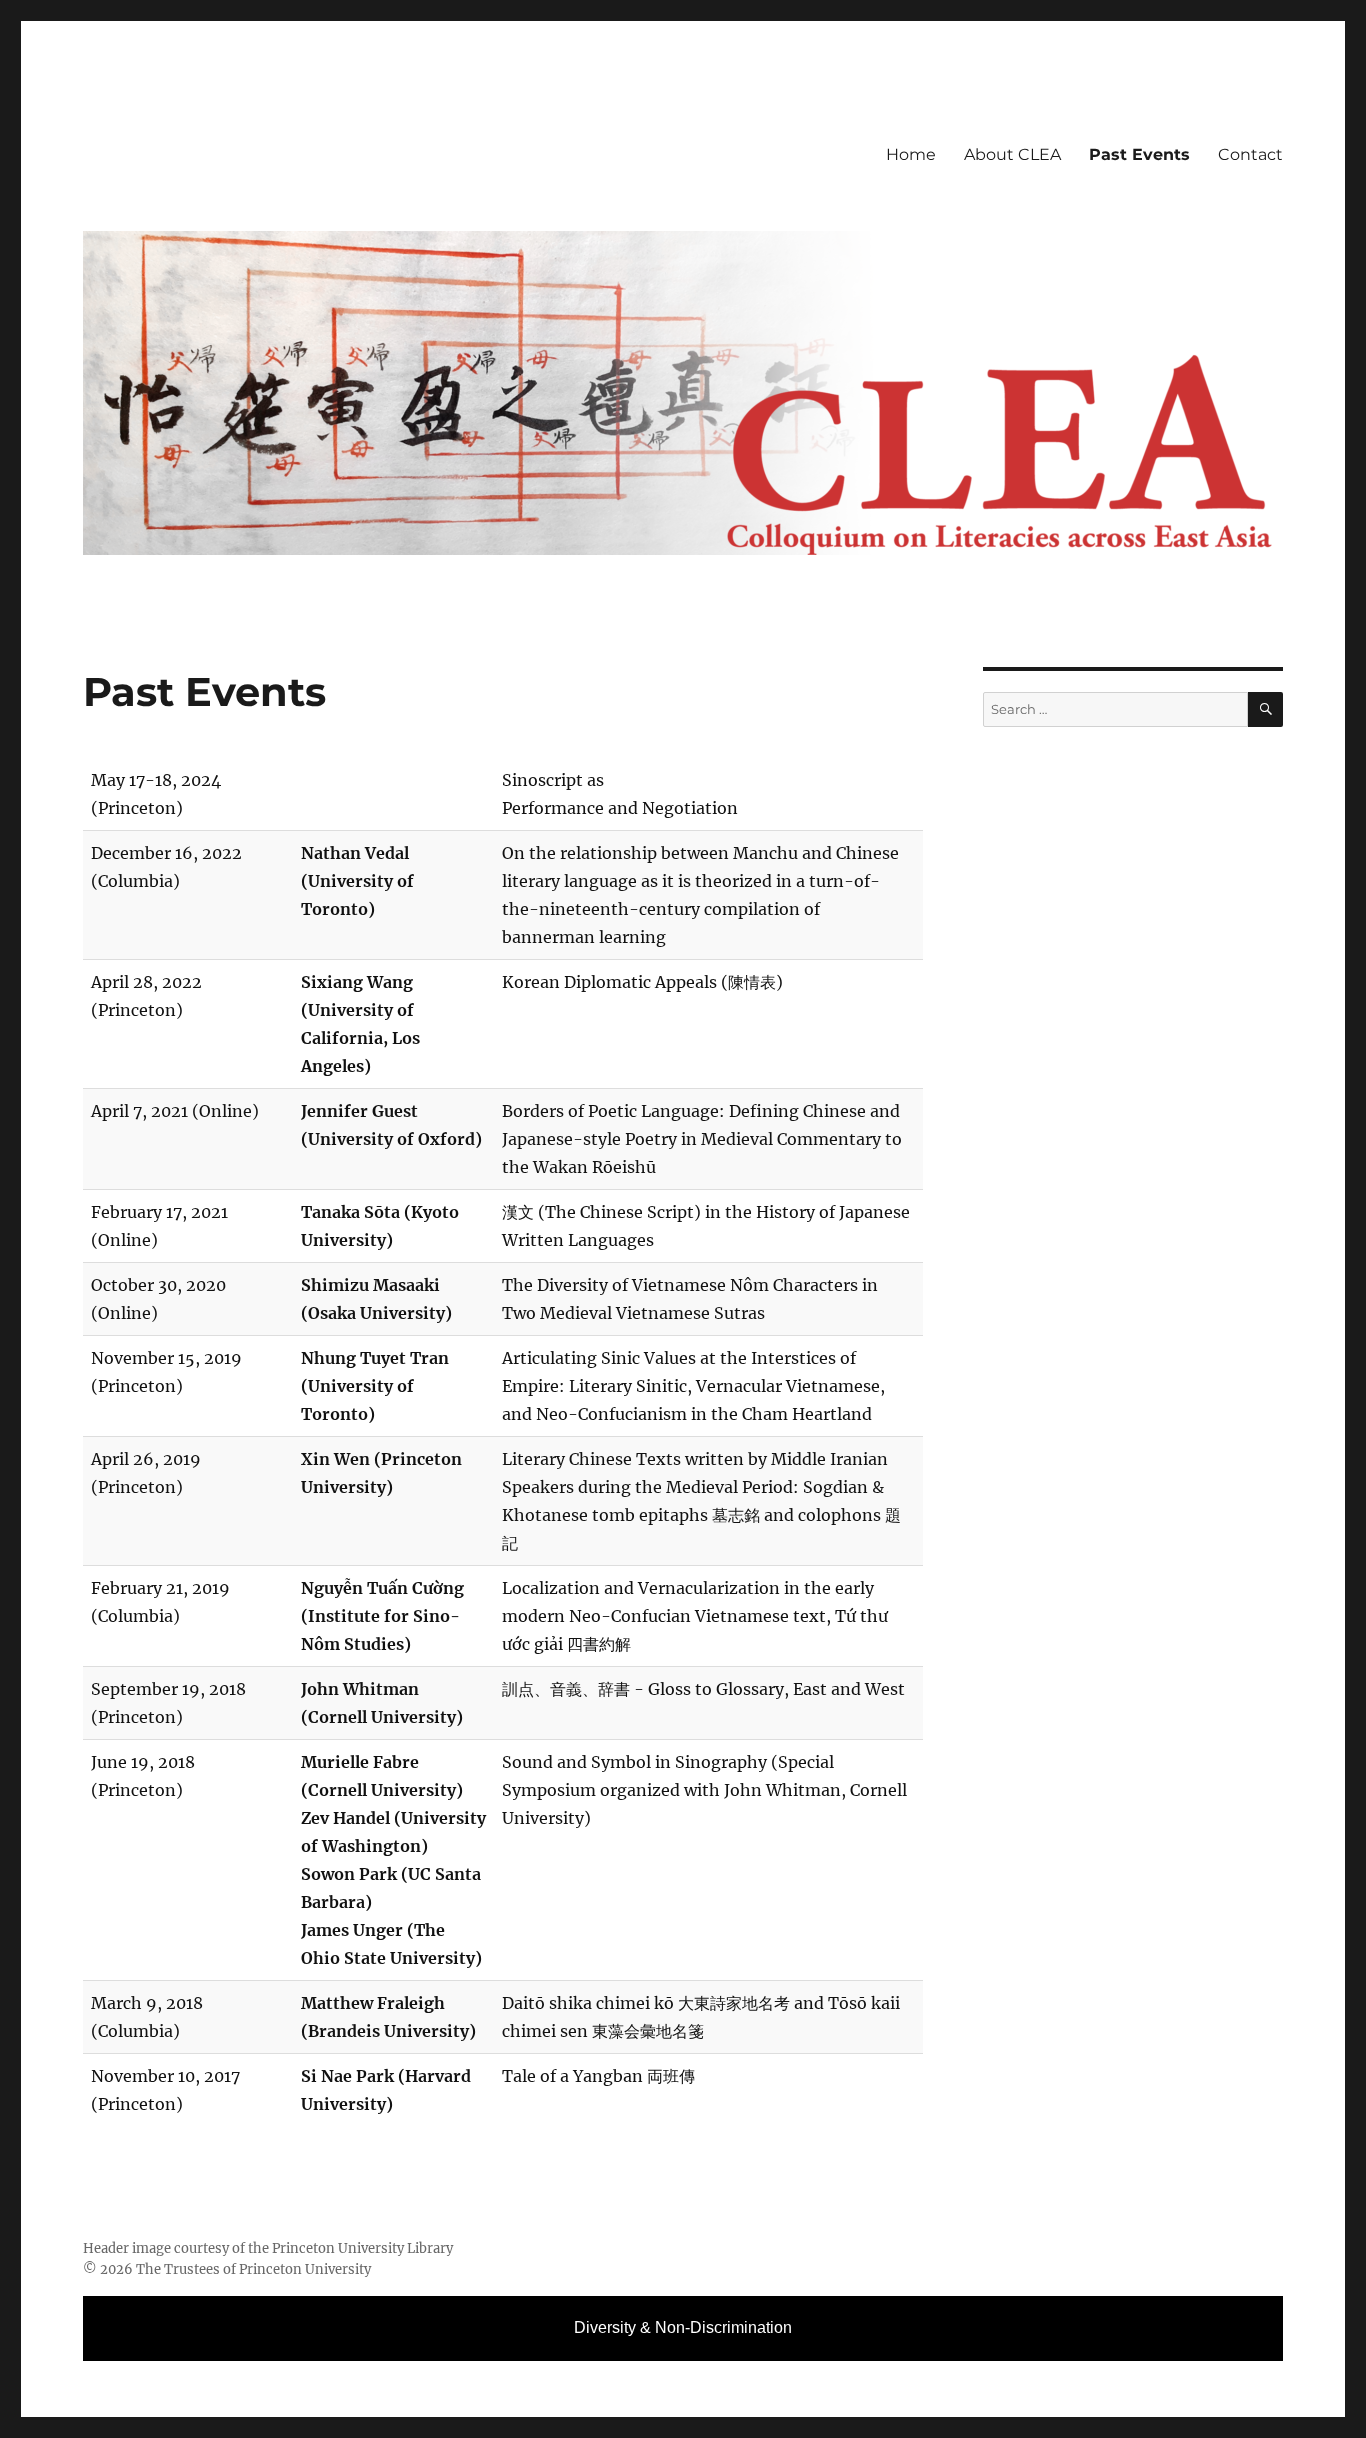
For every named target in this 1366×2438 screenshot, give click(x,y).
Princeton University (305, 2269)
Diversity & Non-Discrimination (683, 2327)
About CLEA (1012, 154)
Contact (1250, 154)
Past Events (1139, 154)
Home (911, 154)
